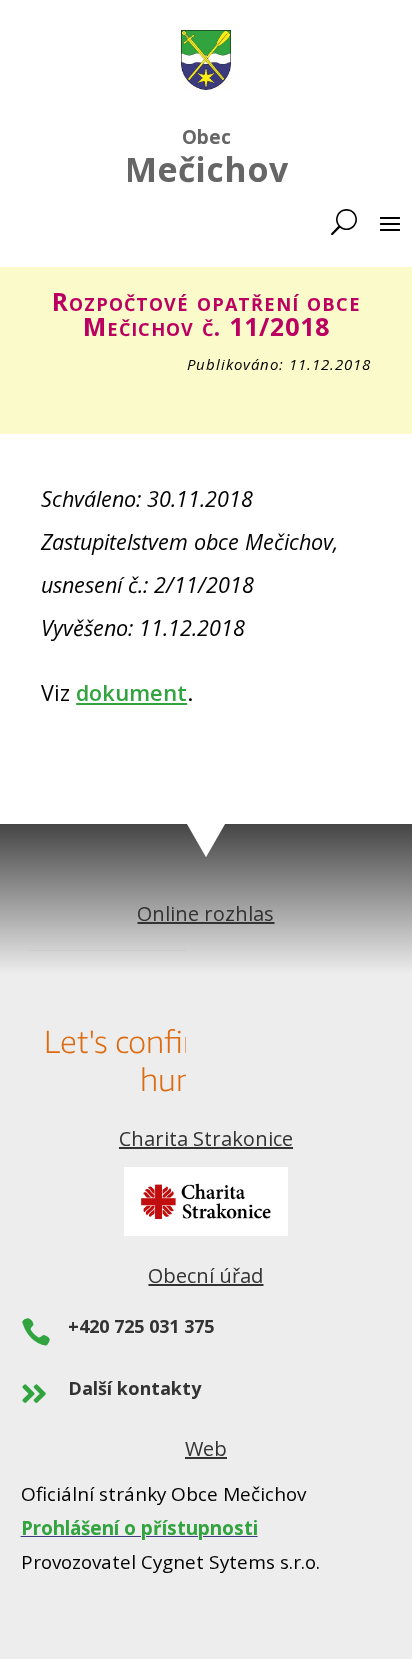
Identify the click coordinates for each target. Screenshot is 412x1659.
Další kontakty (134, 1388)
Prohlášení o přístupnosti (139, 1528)
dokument (131, 692)
